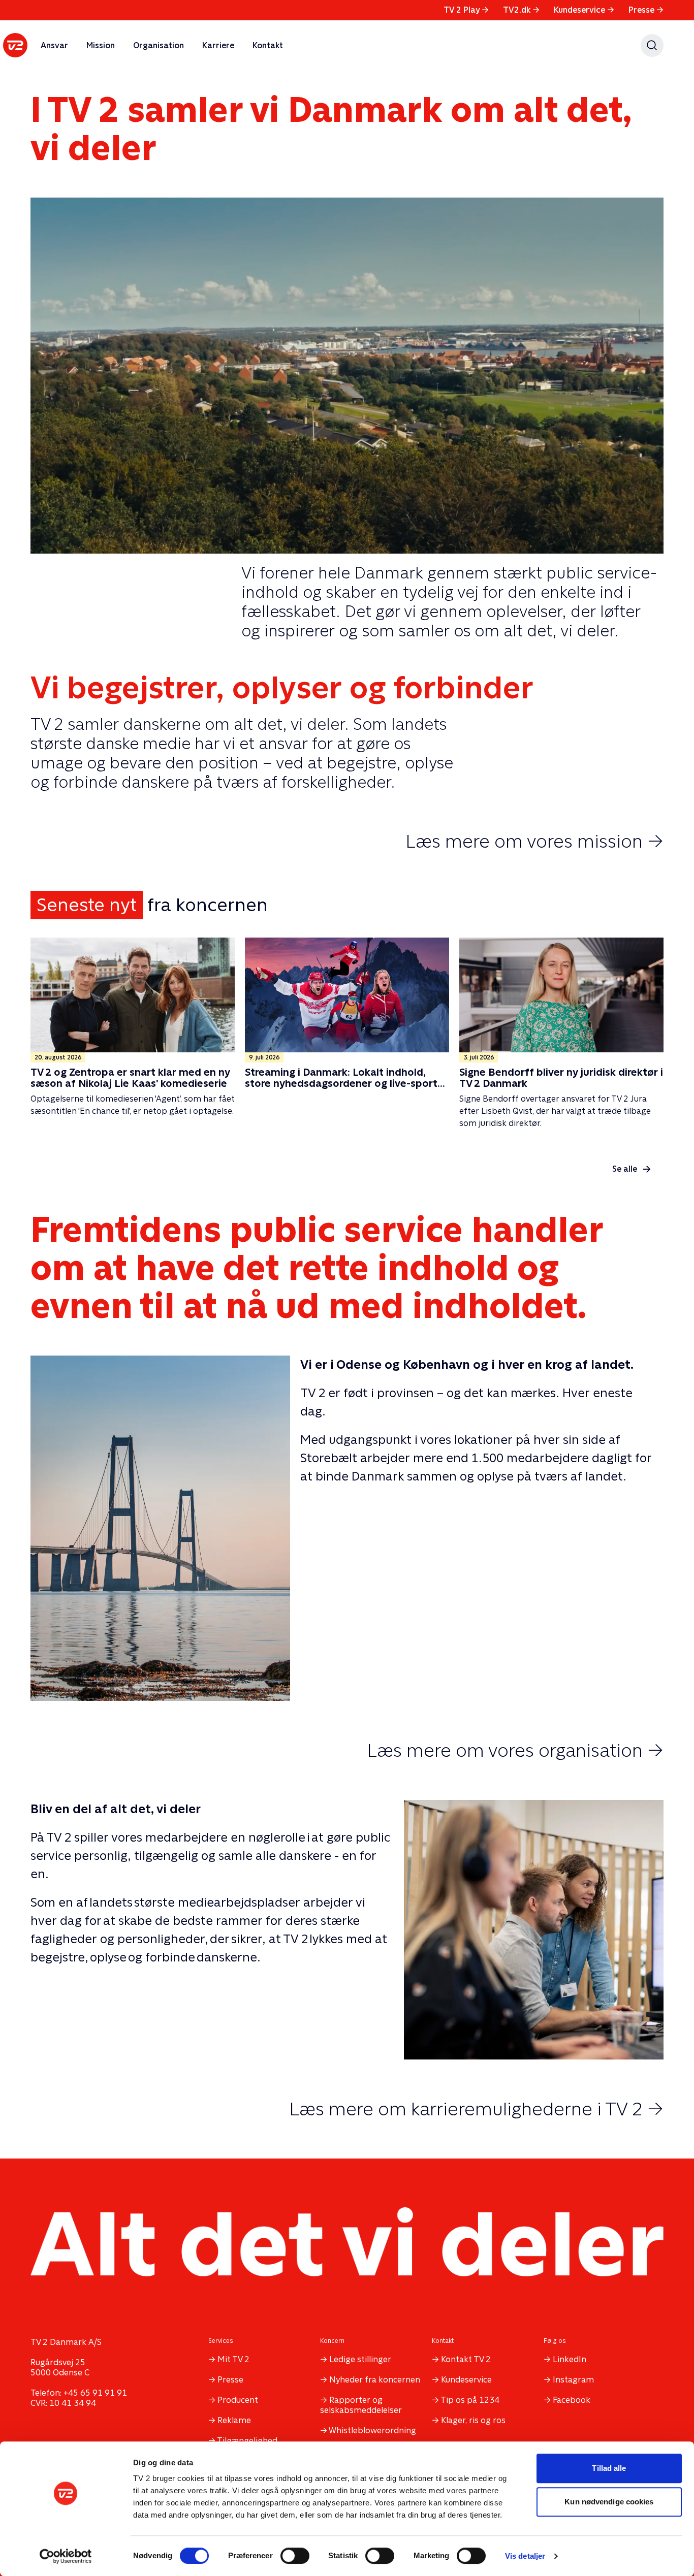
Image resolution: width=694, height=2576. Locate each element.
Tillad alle (609, 2468)
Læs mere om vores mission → (534, 841)
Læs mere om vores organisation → (515, 1750)
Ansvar (54, 45)
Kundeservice (584, 10)
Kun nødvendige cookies (609, 2502)
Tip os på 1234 (470, 2400)
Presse (646, 10)
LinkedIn (570, 2359)
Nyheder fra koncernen (375, 2380)
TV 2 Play (466, 10)
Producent (238, 2400)
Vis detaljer (525, 2556)
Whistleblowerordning (372, 2430)
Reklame (234, 2420)
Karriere (218, 45)
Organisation (159, 45)
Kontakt (268, 45)
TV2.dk (521, 10)
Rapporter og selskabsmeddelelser (361, 2405)
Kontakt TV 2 (466, 2359)
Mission (101, 45)
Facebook (572, 2400)
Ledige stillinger (360, 2359)
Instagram (573, 2380)
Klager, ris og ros (473, 2420)
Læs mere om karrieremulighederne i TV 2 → (476, 2109)
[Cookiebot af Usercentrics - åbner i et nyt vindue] (66, 2556)
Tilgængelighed (247, 2441)
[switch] (295, 2556)
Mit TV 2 (233, 2359)
